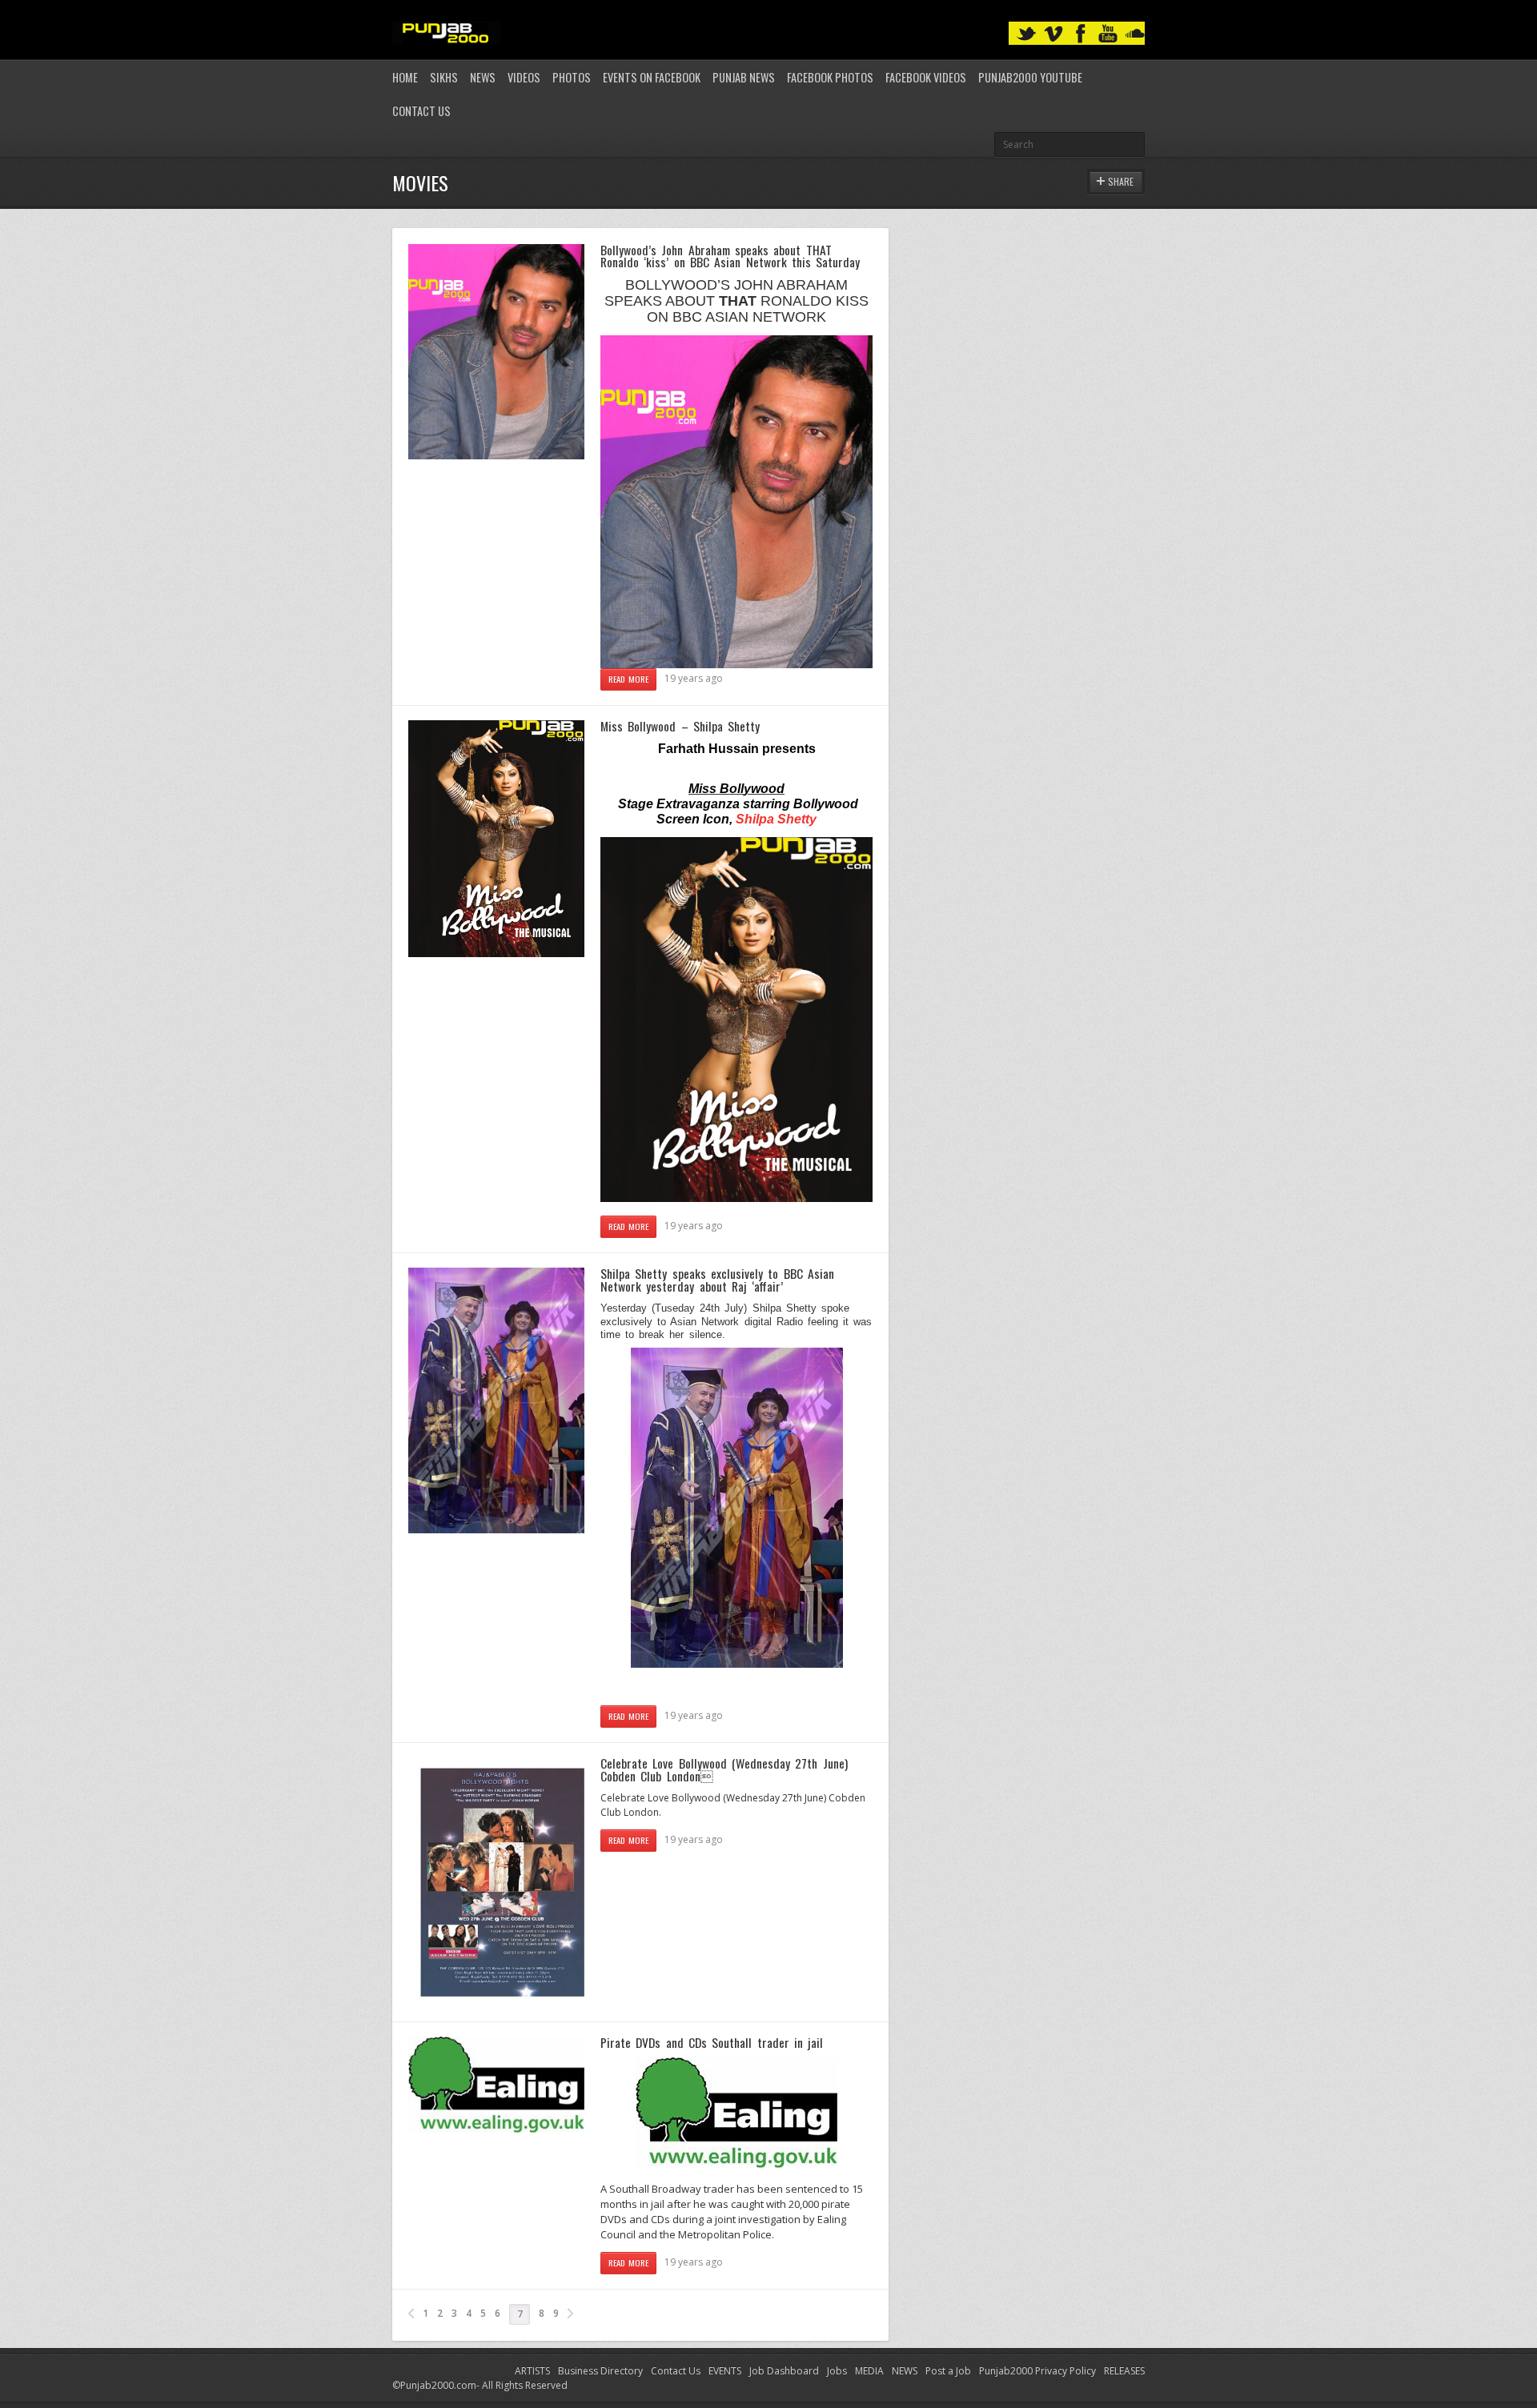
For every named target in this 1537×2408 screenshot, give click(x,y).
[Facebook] (1081, 34)
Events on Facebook (652, 77)
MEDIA (869, 2371)
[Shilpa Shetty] (736, 1199)
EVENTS (725, 2371)
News (483, 77)
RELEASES (1124, 2371)
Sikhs (444, 77)
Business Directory (600, 2371)
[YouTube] (1108, 34)
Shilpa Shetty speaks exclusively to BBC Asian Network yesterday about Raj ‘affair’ (717, 1280)
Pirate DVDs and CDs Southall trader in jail (712, 2042)
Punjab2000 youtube (1030, 77)
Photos (572, 77)
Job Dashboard (784, 2371)
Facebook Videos (926, 77)
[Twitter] (1026, 34)
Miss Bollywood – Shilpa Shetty (680, 726)
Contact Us (421, 111)
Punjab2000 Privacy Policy (1037, 2371)
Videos (524, 77)
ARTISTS (532, 2371)
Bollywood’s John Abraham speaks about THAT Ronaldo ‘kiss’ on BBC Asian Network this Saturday (730, 256)
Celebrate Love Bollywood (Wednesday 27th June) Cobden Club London (724, 1769)
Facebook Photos (830, 77)
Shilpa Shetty (776, 819)
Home (405, 77)
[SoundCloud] (1135, 34)
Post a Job (948, 2371)
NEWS (905, 2371)
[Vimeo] (1053, 34)
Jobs (837, 2371)
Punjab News (744, 77)
